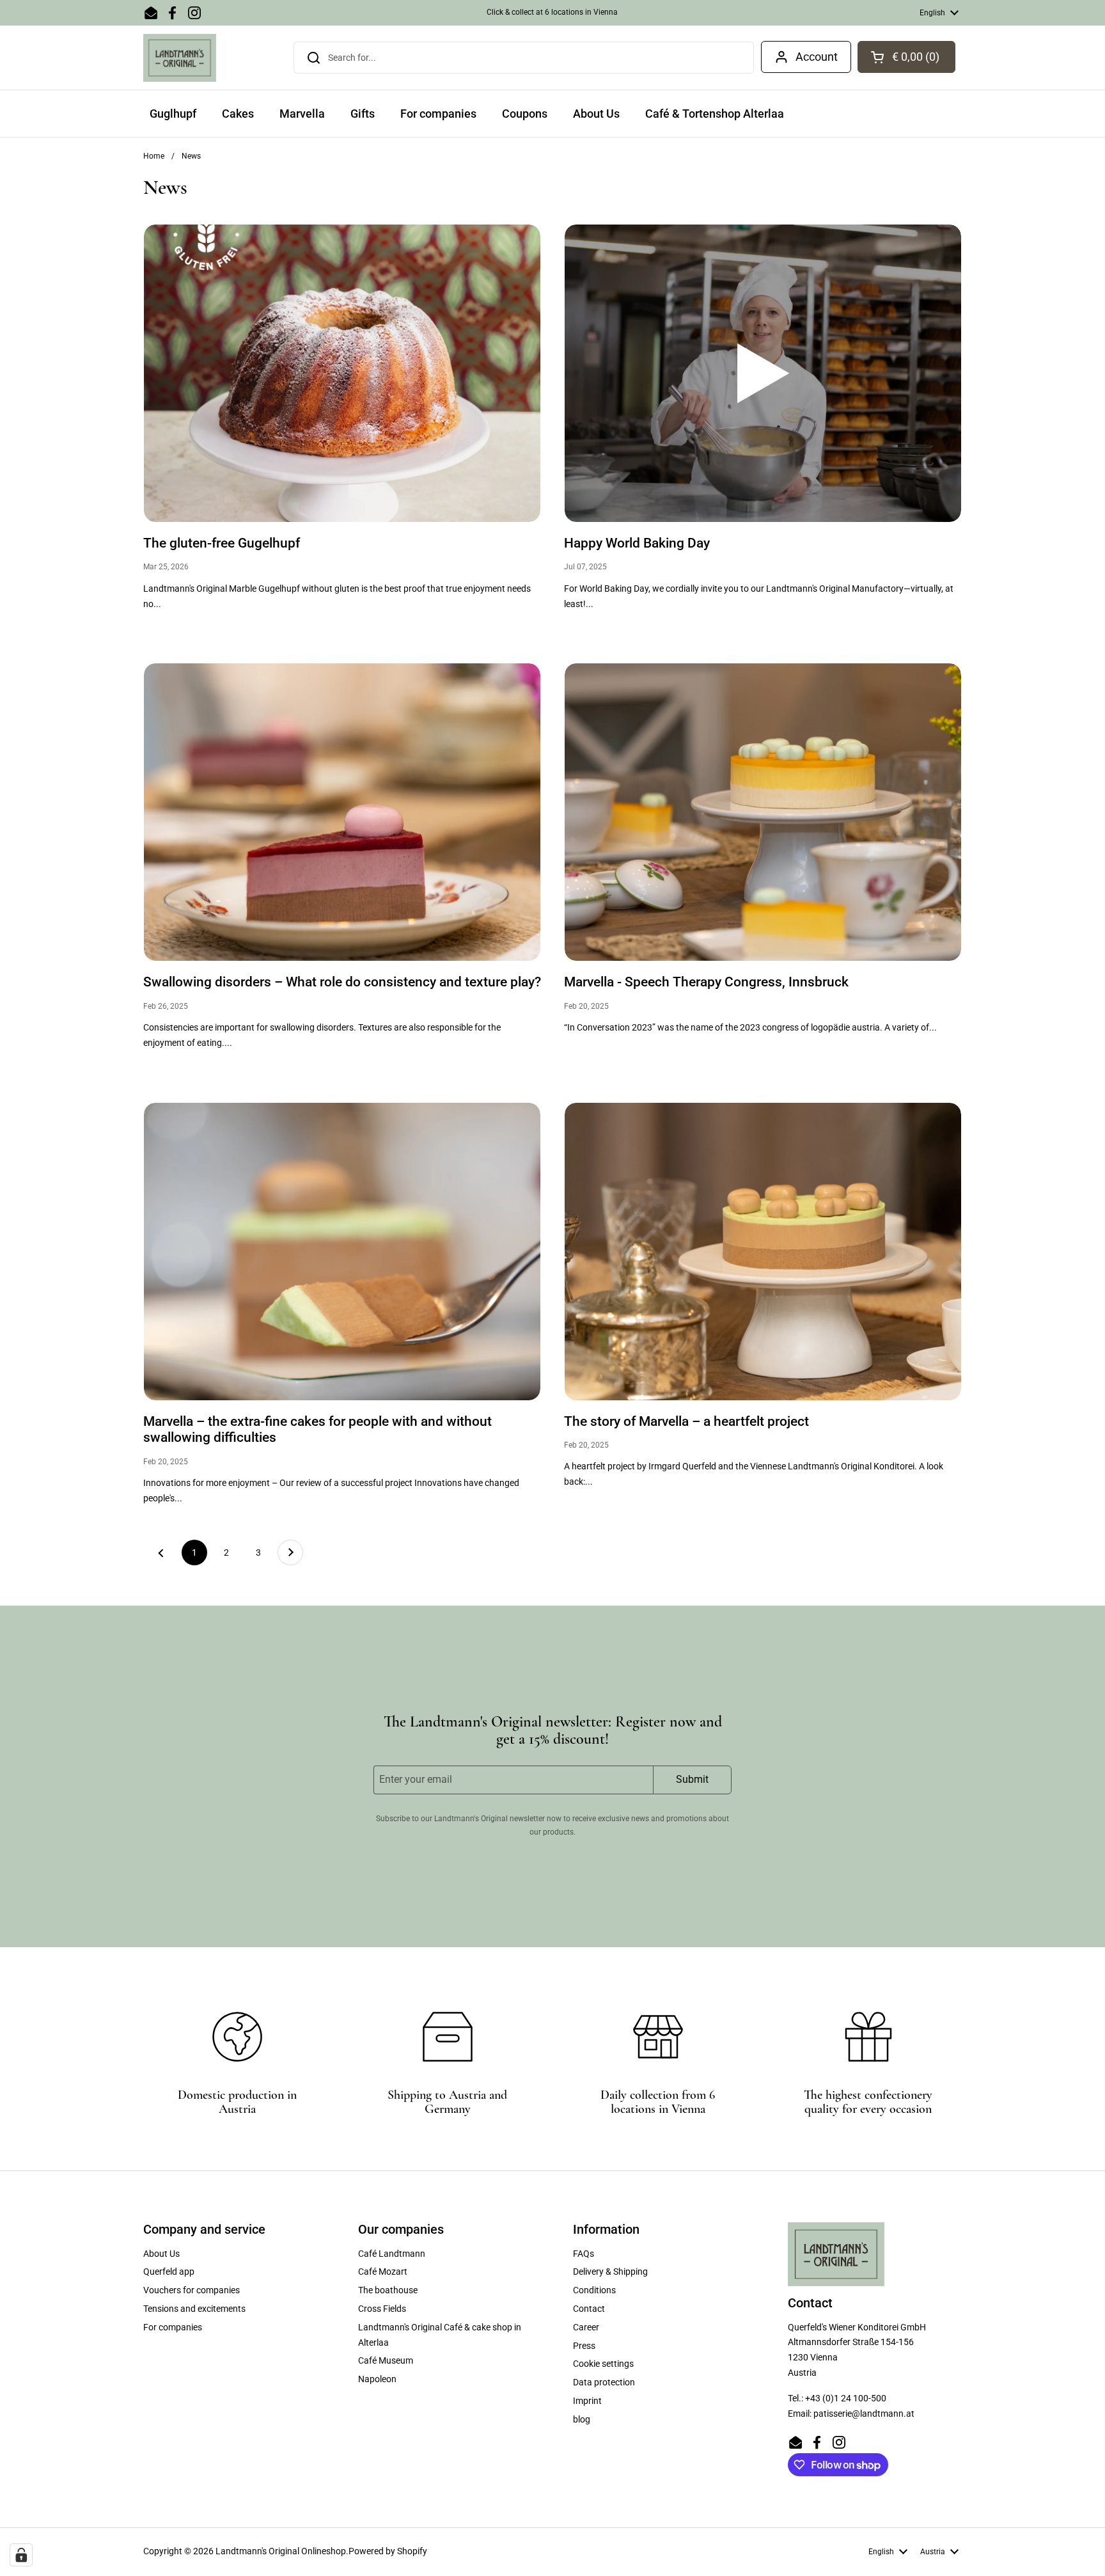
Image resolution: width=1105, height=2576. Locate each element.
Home (154, 156)
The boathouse (388, 2290)
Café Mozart (383, 2272)
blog (582, 2419)
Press (584, 2346)
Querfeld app (169, 2272)
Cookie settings (603, 2364)
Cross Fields (382, 2309)
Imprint (587, 2401)
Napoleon (377, 2379)
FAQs (584, 2254)
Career (586, 2327)
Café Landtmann (392, 2254)
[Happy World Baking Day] (763, 373)
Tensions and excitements (194, 2309)
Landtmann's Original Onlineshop (281, 2551)
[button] (906, 57)
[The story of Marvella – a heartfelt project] (763, 1252)
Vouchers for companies (192, 2290)
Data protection (604, 2382)
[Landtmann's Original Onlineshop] (180, 58)
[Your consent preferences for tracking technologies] (21, 2555)
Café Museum (386, 2360)
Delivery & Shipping (610, 2272)
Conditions (594, 2290)
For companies (173, 2327)
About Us (161, 2254)
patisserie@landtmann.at (864, 2414)
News (191, 156)
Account (817, 57)
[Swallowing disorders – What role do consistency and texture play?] (342, 812)
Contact (589, 2309)
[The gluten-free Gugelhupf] (342, 373)
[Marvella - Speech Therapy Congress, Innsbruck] (763, 812)
